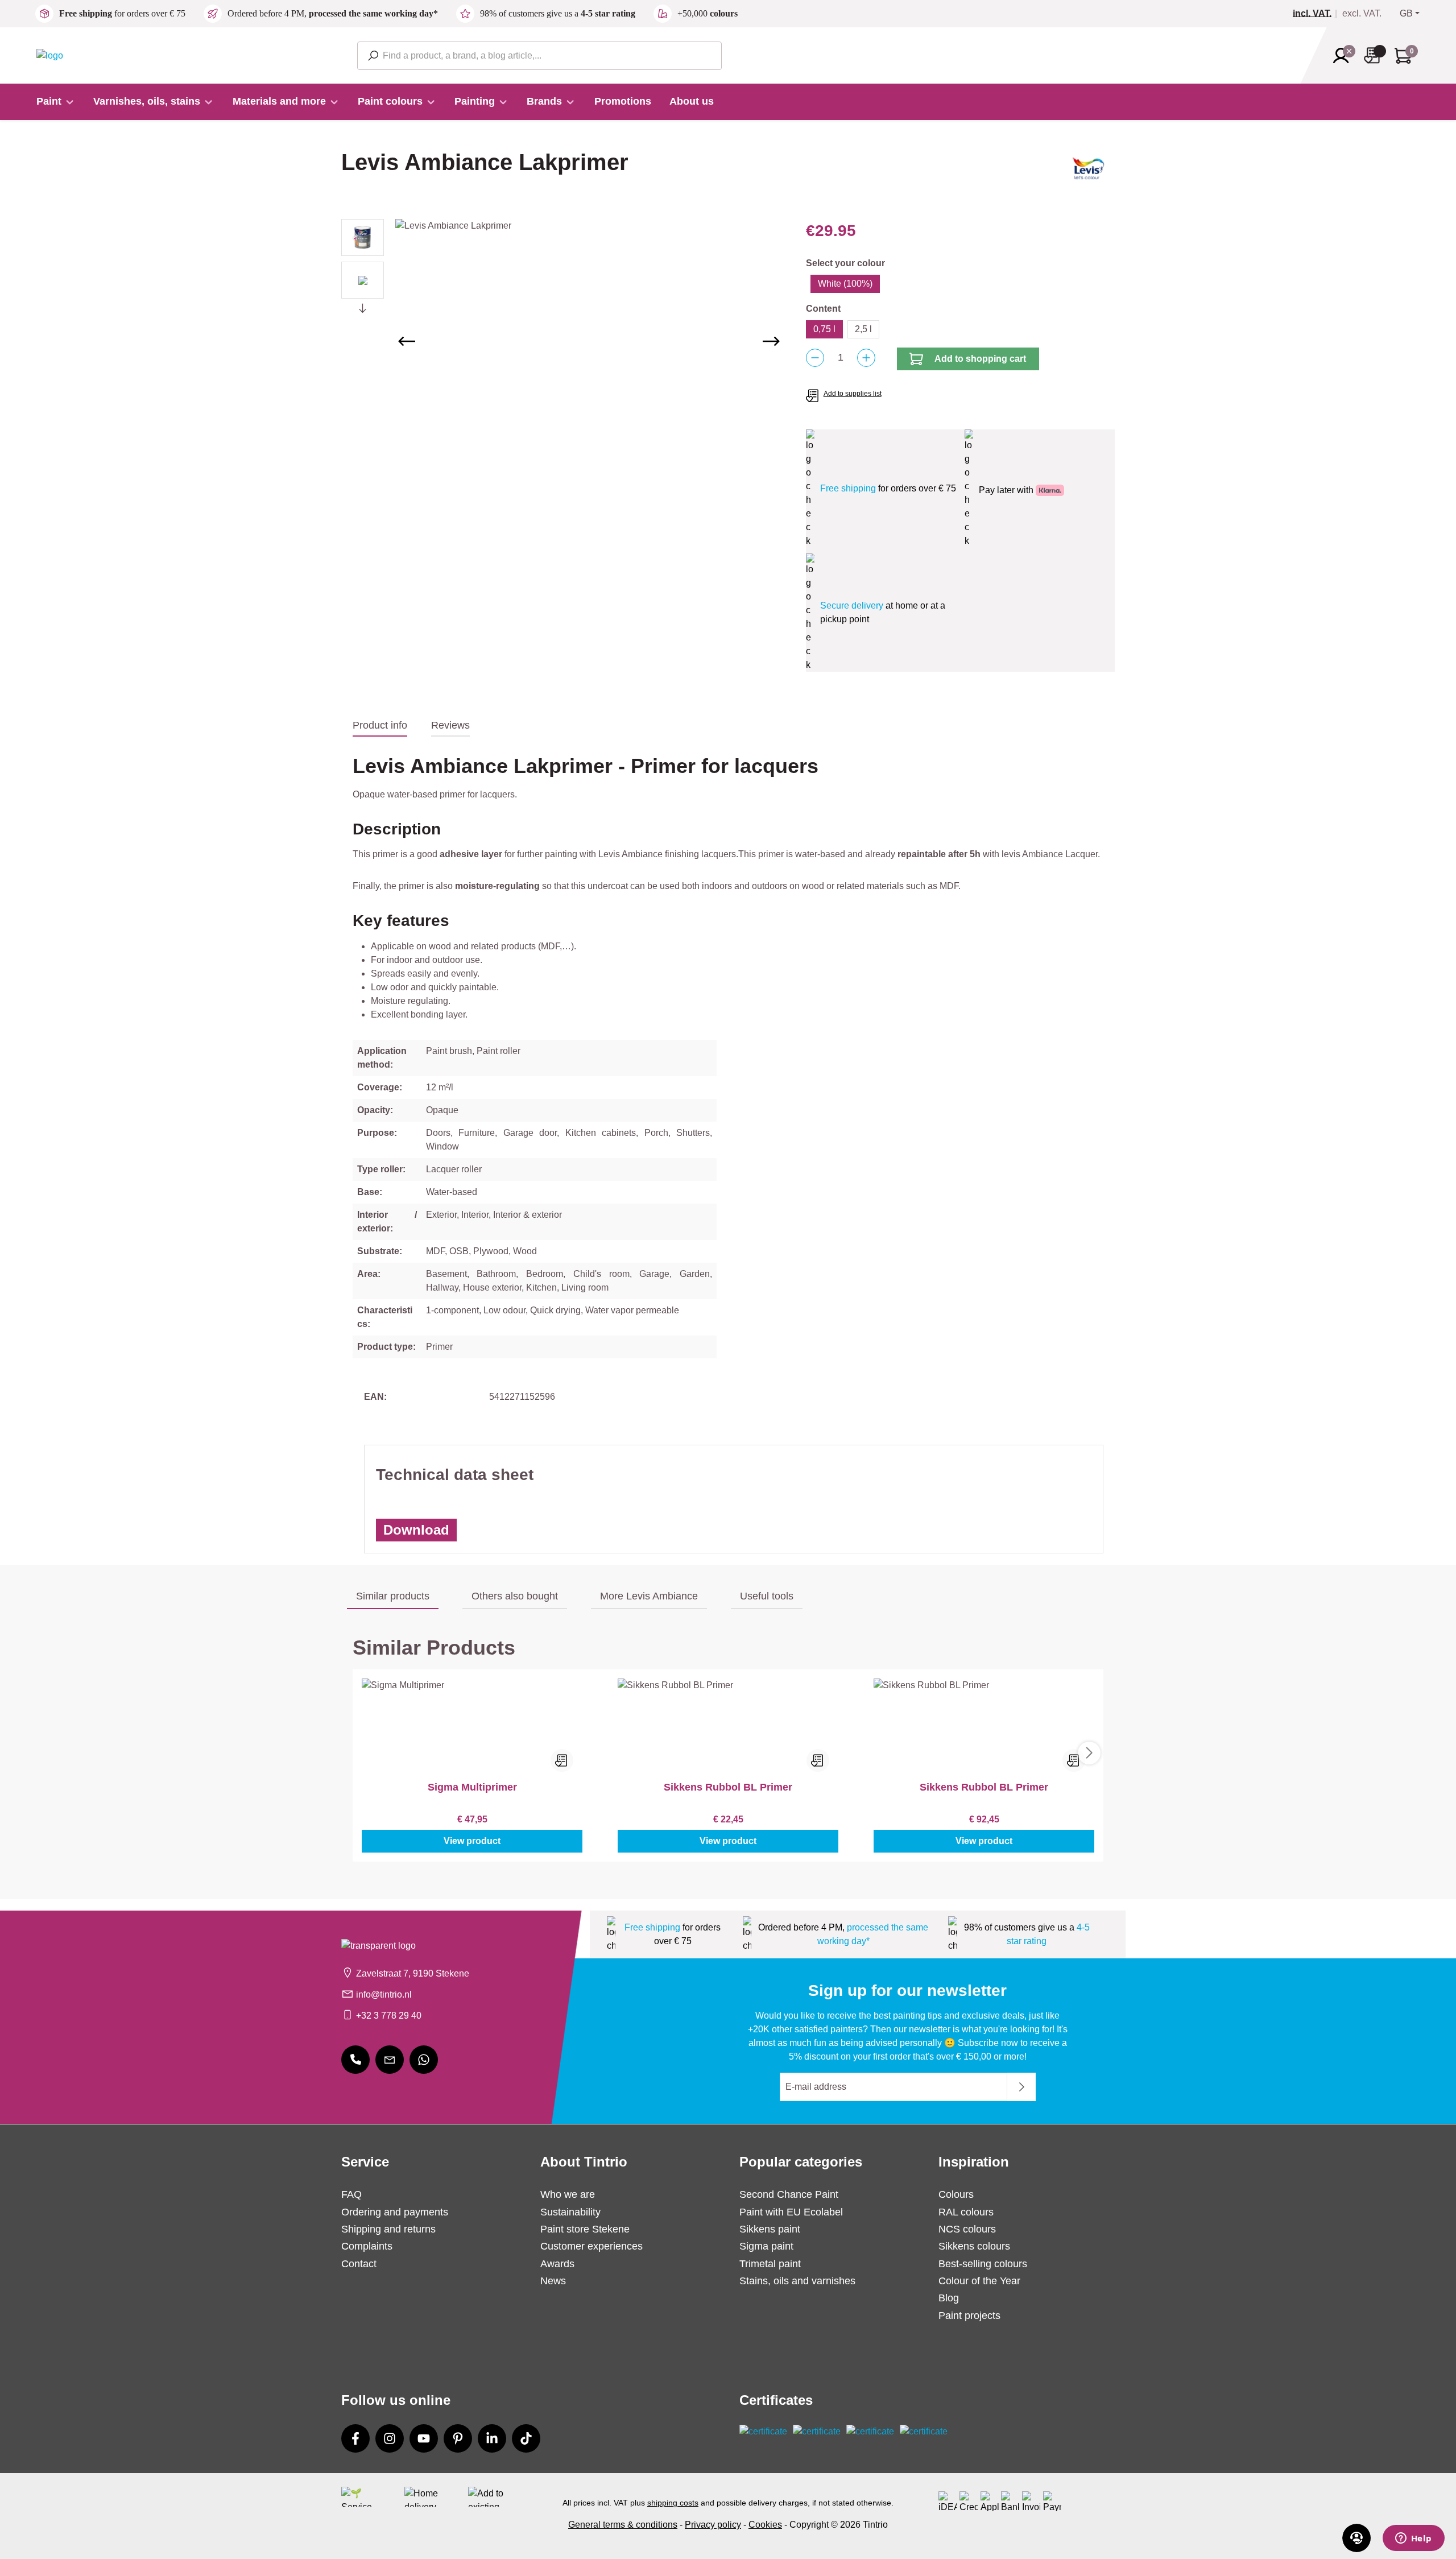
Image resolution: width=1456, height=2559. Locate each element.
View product (472, 1841)
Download (416, 1530)
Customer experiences (591, 2246)
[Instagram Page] (390, 2438)
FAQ (351, 2194)
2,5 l (863, 329)
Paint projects (969, 2316)
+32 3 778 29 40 (389, 2016)
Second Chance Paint (789, 2194)
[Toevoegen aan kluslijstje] (562, 1760)
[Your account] (1345, 56)
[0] (1317, 14)
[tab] (380, 726)
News (553, 2281)
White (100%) (845, 284)
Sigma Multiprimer (472, 1787)
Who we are (568, 2194)
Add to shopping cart (980, 359)
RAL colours (966, 2212)
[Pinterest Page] (458, 2438)
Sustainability (570, 2212)
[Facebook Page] (355, 2438)
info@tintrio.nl (384, 1994)
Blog (949, 2298)
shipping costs (673, 2503)
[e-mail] (390, 2060)
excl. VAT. (1362, 14)
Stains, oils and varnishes (797, 2281)
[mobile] (355, 2060)
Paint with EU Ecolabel (791, 2212)
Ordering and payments (395, 2212)
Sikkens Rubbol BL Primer (728, 1787)
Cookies (765, 2525)
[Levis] (1088, 172)
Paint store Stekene (585, 2229)
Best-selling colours (983, 2264)
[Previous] (407, 341)
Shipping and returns (388, 2229)
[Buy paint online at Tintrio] (50, 55)
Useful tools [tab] (767, 1596)
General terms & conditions (623, 2525)
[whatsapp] (424, 2060)
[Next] (771, 341)
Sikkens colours (974, 2246)
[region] (562, 341)
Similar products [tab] (393, 1596)
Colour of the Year (979, 2281)
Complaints (367, 2246)
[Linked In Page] (492, 2438)
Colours (956, 2194)
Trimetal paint (770, 2264)
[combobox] (539, 56)
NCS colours (967, 2229)
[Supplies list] (1375, 55)
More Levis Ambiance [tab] (649, 1596)
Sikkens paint (770, 2229)
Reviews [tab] (450, 725)
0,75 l (824, 329)
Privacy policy (713, 2525)
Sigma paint (766, 2246)
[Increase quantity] (866, 358)
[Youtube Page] (424, 2438)
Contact (359, 2264)
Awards (557, 2264)
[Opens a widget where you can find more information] (1413, 2539)
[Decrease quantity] (815, 358)
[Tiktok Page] (526, 2438)
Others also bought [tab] (515, 1596)
